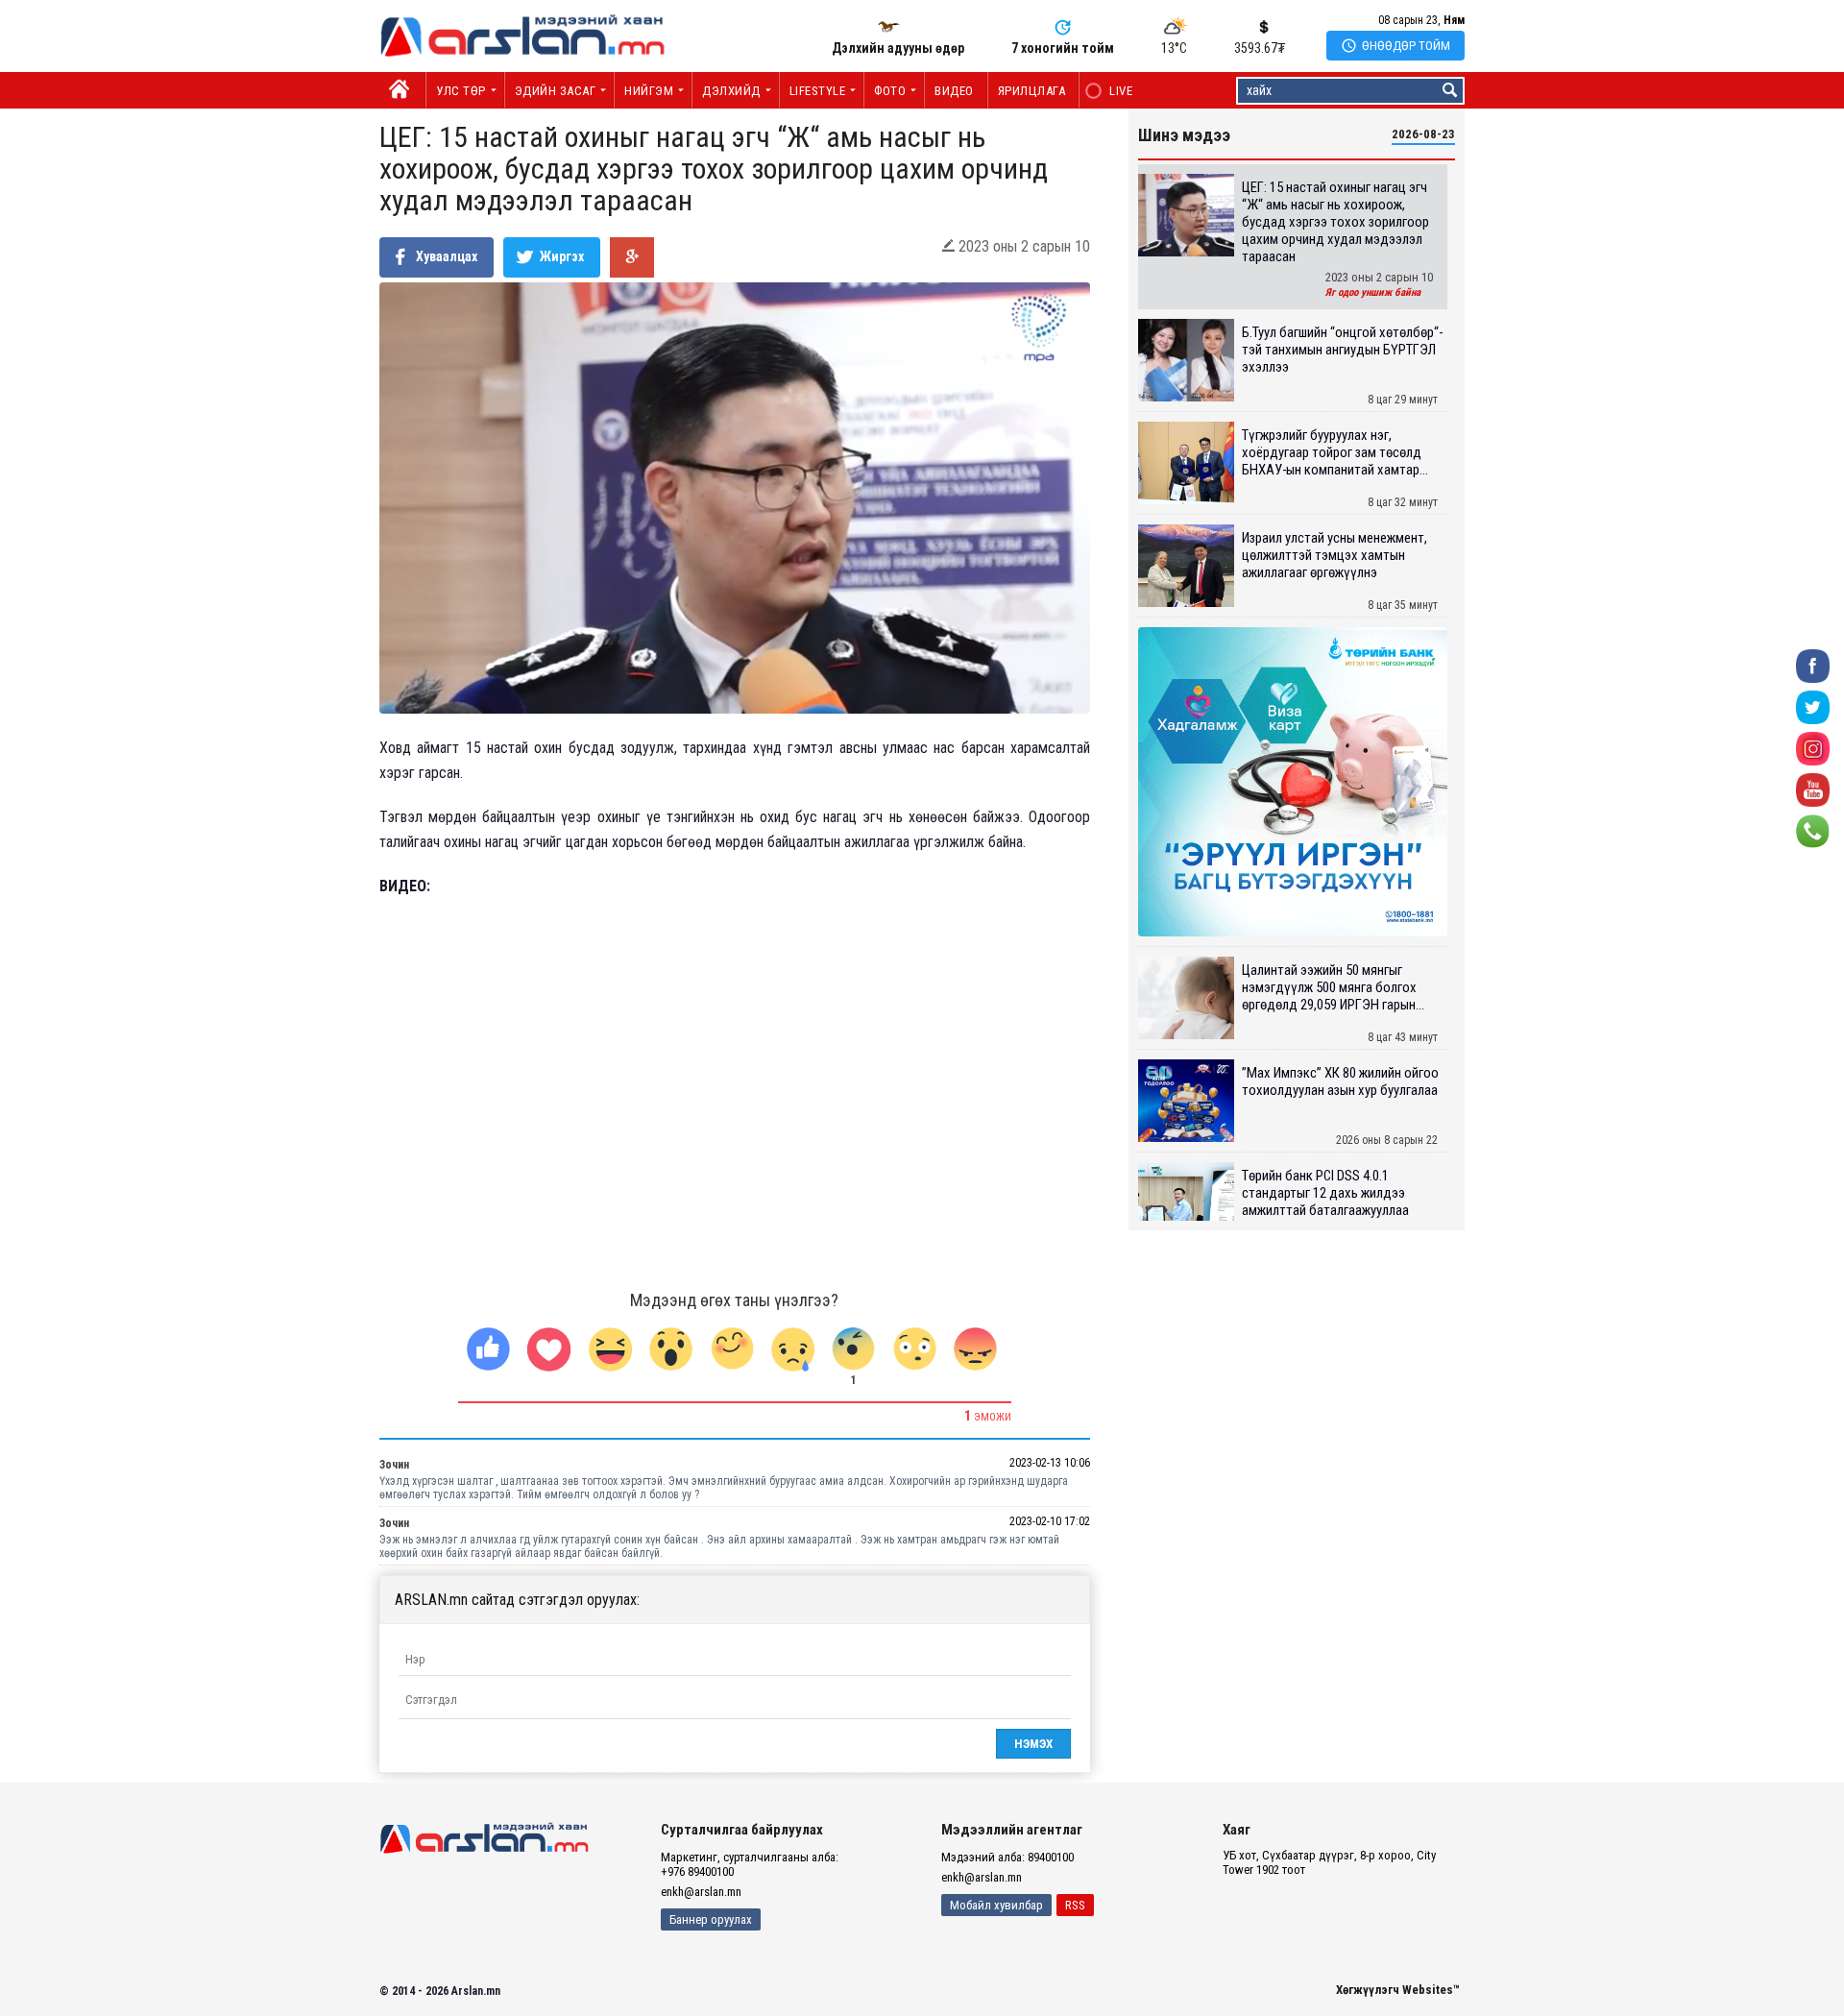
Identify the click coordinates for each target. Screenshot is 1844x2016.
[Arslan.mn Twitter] (1813, 705)
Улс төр (461, 91)
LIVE (1111, 91)
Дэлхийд (731, 91)
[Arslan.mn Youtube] (1813, 788)
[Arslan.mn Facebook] (1813, 664)
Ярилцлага (1032, 91)
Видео (954, 91)
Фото (890, 91)
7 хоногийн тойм (1063, 48)
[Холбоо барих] (1813, 829)
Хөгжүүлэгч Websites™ (1398, 1990)
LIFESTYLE (818, 91)
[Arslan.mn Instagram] (1813, 747)
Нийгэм (649, 91)
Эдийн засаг (556, 91)
